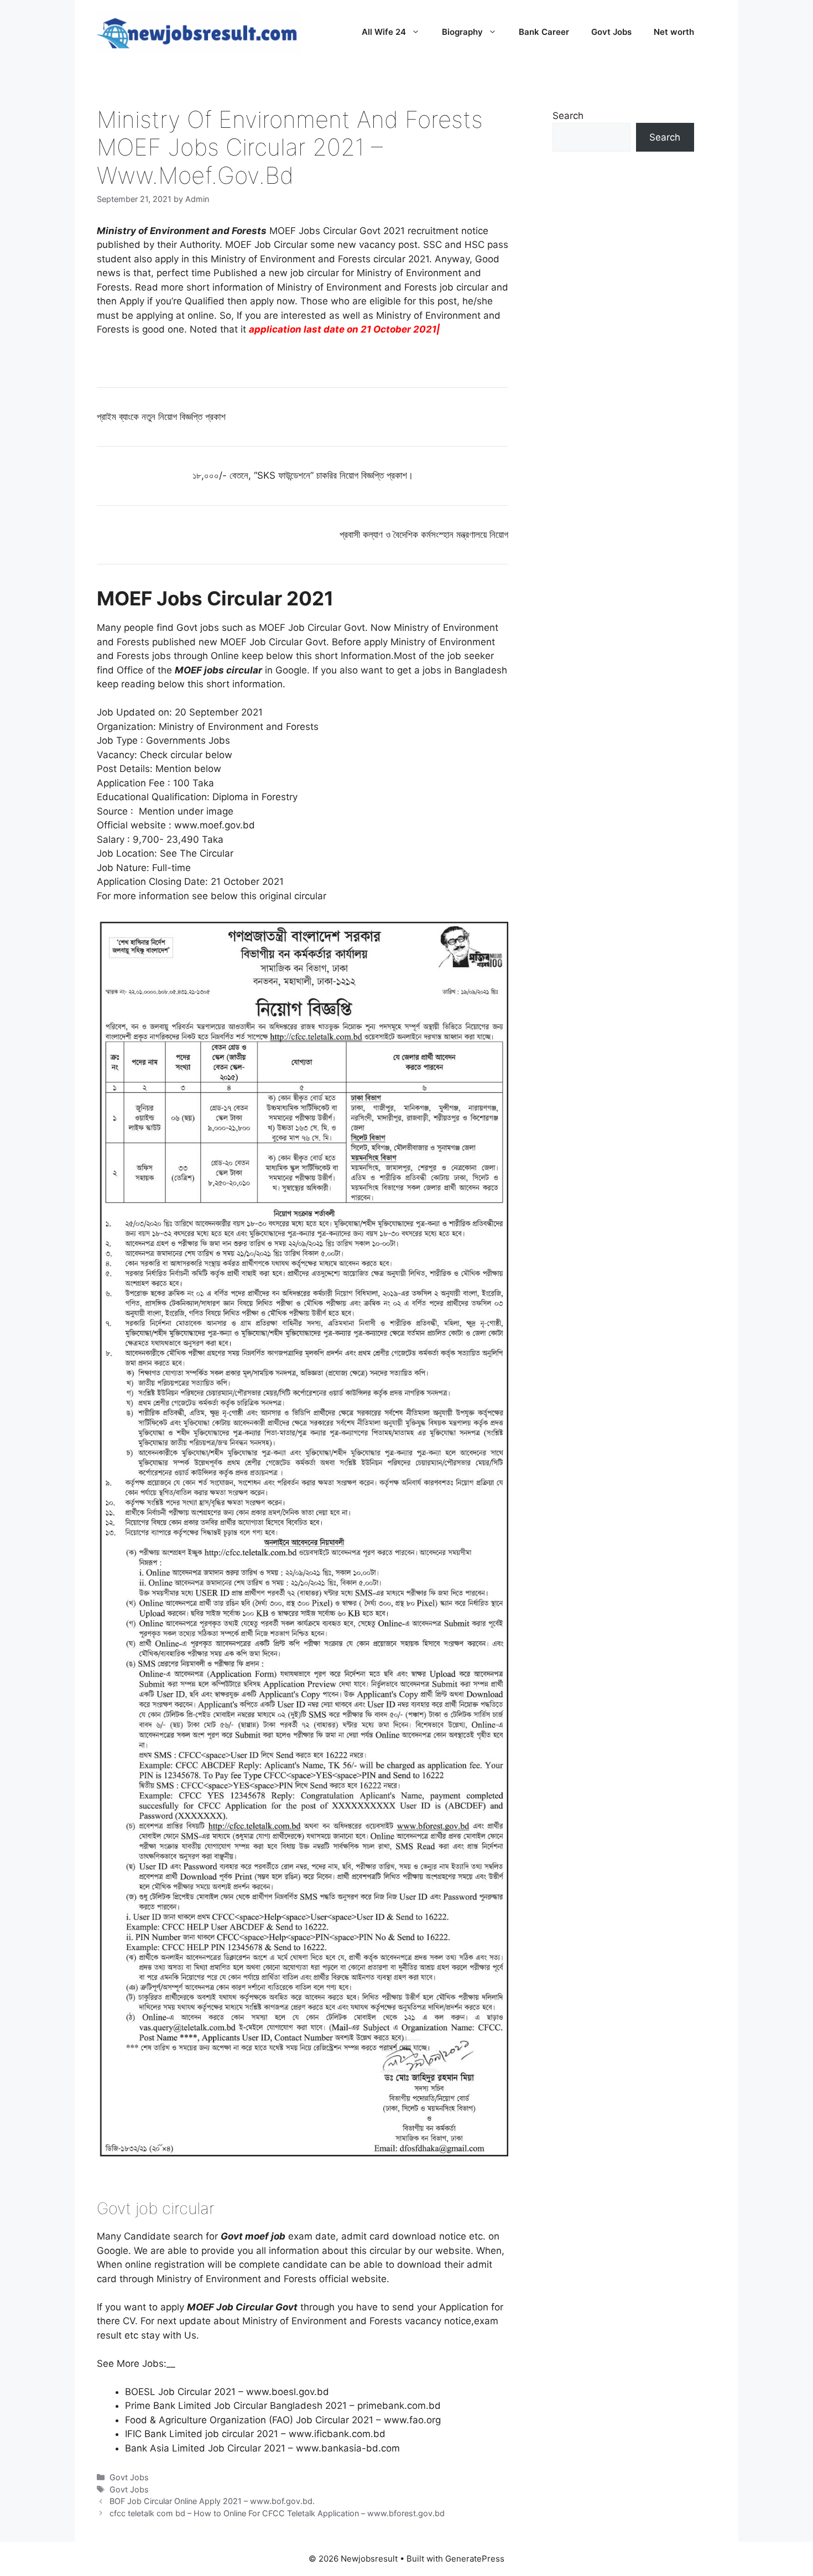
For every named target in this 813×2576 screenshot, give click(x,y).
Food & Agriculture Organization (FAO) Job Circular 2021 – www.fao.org (283, 2420)
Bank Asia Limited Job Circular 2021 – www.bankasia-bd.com (262, 2448)
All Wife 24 (384, 32)
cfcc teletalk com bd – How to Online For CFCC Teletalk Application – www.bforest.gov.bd (277, 2513)
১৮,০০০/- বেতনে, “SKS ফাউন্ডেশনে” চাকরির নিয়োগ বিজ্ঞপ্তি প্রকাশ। (303, 475)
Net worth (674, 32)
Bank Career (544, 32)
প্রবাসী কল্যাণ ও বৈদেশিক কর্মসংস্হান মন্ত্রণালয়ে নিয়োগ (424, 535)
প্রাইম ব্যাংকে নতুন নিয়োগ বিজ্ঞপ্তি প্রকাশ (161, 417)
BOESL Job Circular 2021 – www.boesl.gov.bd (227, 2392)
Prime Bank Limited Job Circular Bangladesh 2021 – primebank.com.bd (283, 2406)
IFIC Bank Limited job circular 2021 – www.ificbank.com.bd (255, 2434)
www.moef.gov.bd (215, 825)
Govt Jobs (611, 32)
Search (568, 116)
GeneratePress (475, 2559)
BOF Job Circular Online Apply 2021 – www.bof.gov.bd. (212, 2501)
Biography (462, 32)
